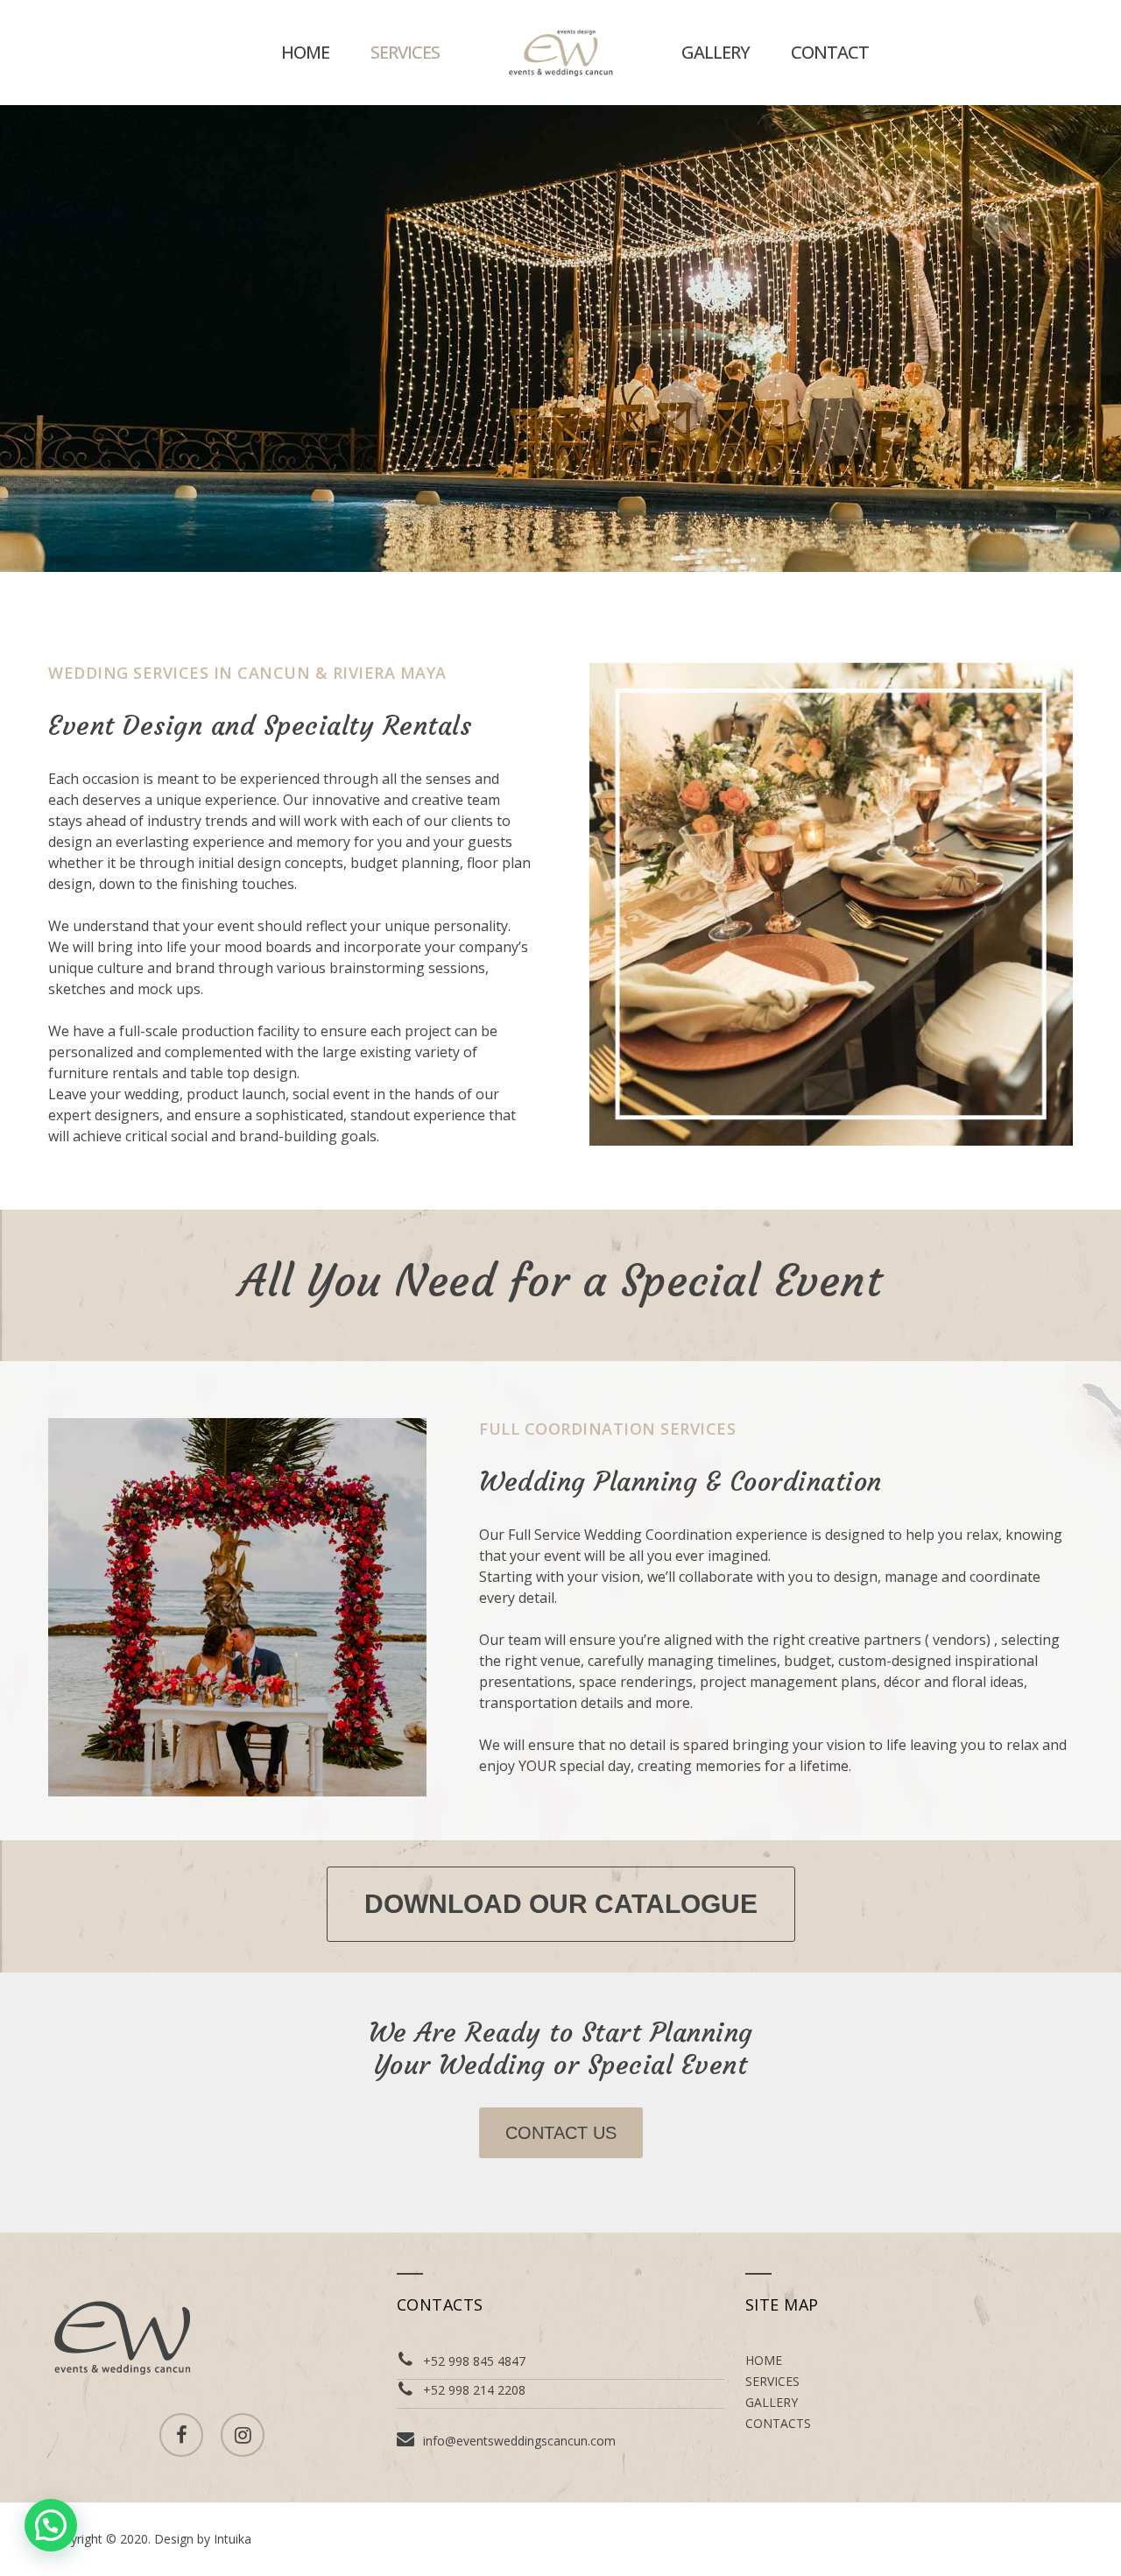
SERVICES (405, 52)
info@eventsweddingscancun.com (519, 2441)
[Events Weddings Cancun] (561, 53)
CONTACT (830, 52)
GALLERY (716, 52)
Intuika (233, 2539)
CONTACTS (778, 2423)
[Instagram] (243, 2435)
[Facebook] (181, 2435)
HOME (305, 52)
